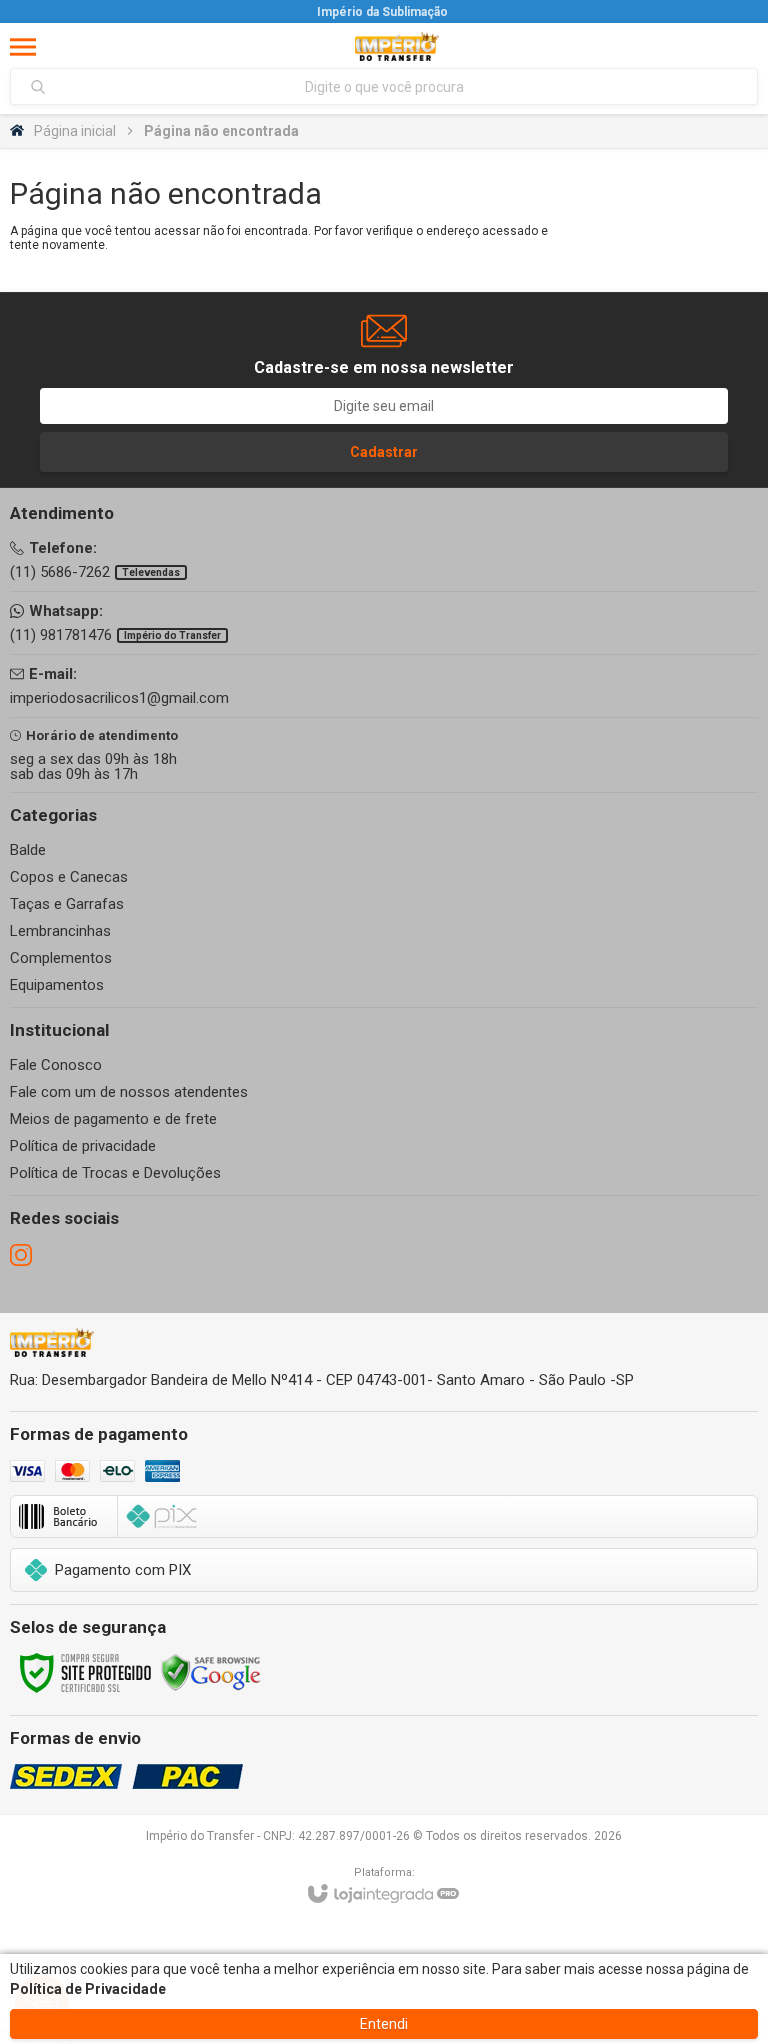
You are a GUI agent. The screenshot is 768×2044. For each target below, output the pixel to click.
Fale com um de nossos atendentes (129, 1092)
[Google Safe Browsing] (211, 1672)
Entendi (384, 2024)
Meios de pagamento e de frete (113, 1119)
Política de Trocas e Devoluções (115, 1173)
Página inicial (75, 131)
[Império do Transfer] (397, 46)
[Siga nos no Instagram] (21, 1255)
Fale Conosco (56, 1065)
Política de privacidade (83, 1146)
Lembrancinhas (60, 931)
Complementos (61, 958)
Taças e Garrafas (67, 904)
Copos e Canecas (69, 877)
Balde (28, 850)
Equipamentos (57, 985)
